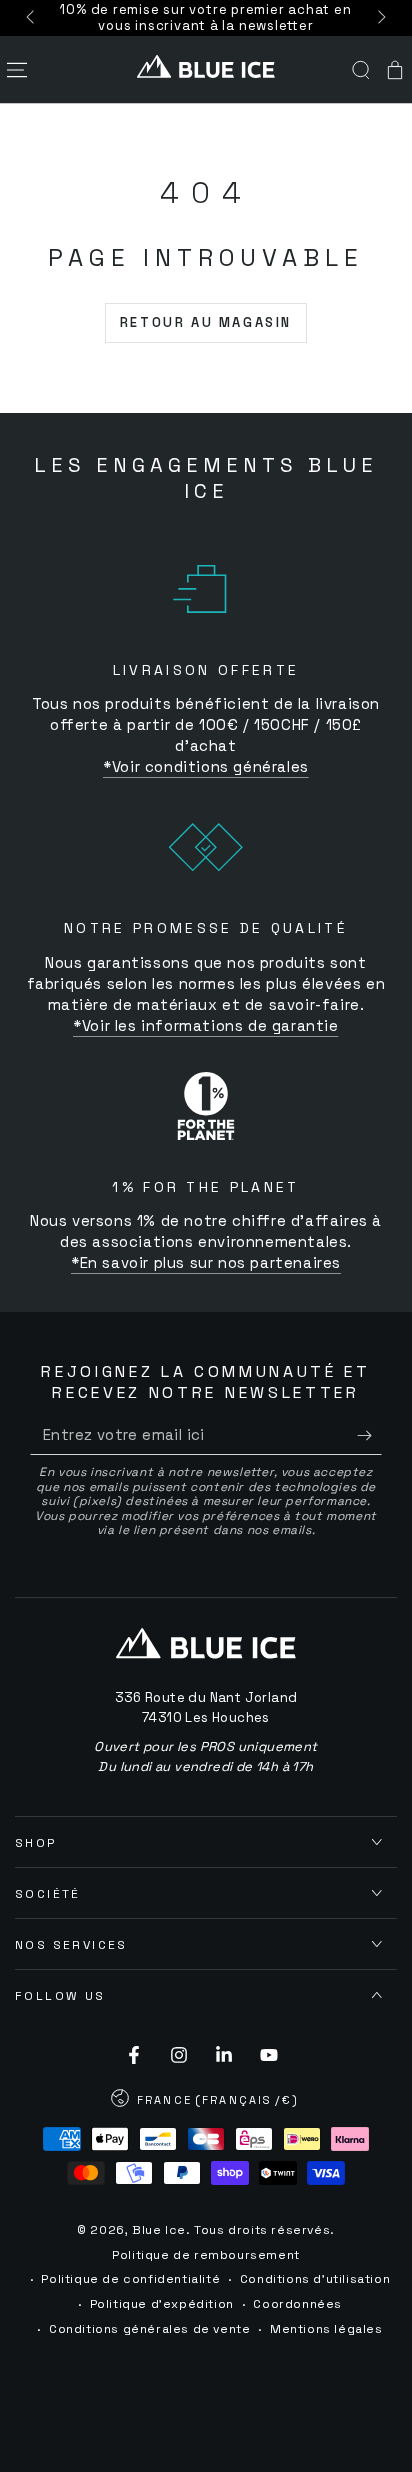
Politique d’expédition (162, 2304)
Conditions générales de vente (149, 2329)
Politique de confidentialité (130, 2279)
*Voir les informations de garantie (205, 1025)
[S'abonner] (369, 1435)
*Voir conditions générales (206, 766)
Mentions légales (326, 2329)
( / (205, 2102)
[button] (361, 70)
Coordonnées (297, 2304)
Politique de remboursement (206, 2255)
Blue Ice (159, 2230)
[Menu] (17, 70)
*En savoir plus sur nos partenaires (206, 1262)
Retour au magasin (206, 322)
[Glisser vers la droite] (380, 18)
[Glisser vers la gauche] (32, 18)
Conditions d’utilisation (315, 2279)
